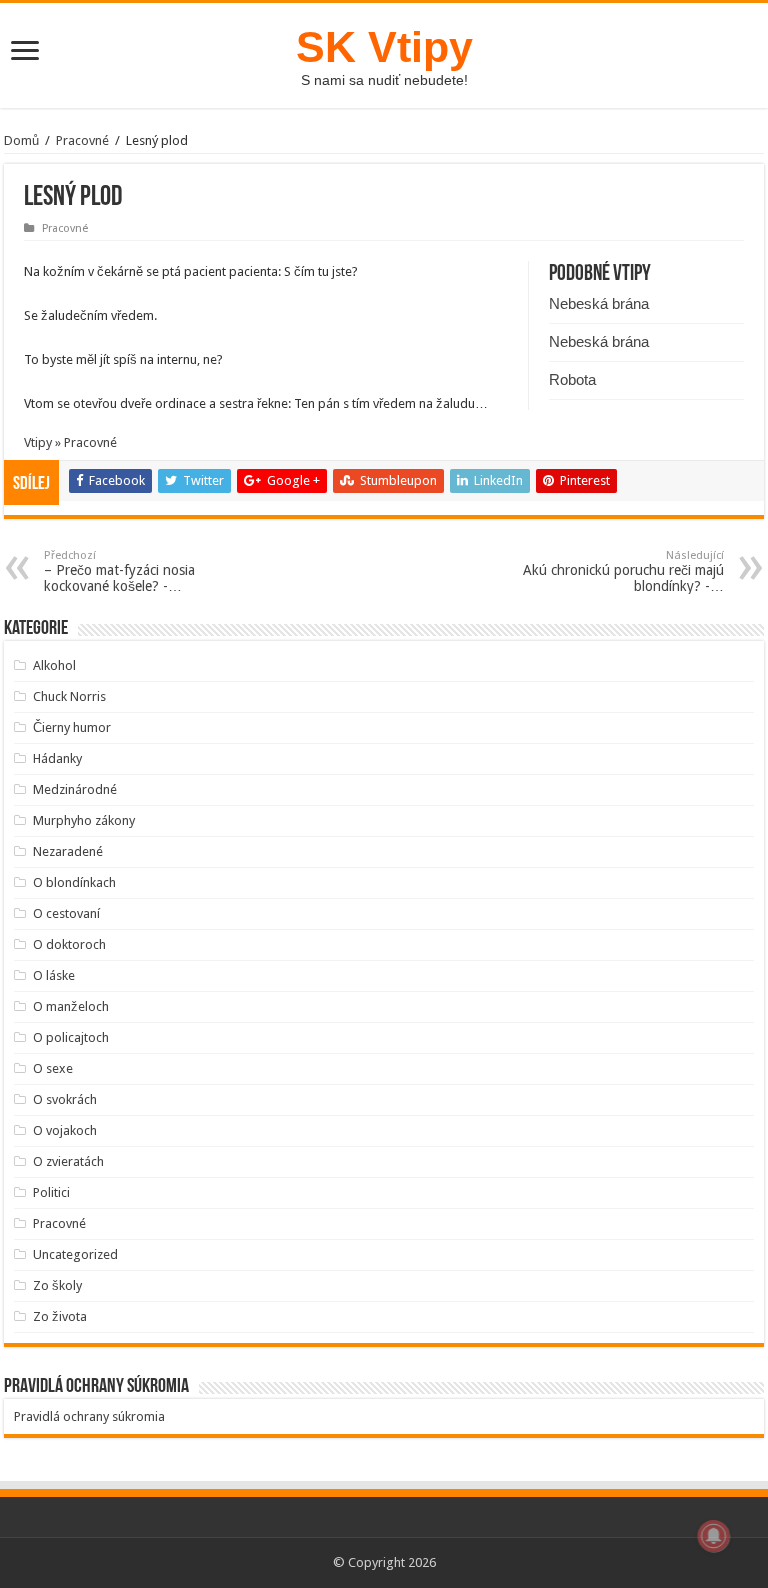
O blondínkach (74, 882)
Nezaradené (68, 851)
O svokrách (65, 1099)
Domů (21, 140)
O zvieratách (68, 1161)
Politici (51, 1192)
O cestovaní (66, 913)
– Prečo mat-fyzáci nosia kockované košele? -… (119, 571)
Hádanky (57, 758)
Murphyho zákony (84, 820)
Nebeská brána (599, 303)
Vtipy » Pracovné (70, 442)
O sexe (53, 1068)
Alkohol (54, 665)
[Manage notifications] (714, 1536)
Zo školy (57, 1285)
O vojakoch (65, 1130)
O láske (54, 975)
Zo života (60, 1316)
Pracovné (82, 140)
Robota (572, 379)
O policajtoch (71, 1037)
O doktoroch (69, 944)
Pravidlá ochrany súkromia (89, 1416)
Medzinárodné (75, 789)
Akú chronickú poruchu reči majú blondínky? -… (623, 571)
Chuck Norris (69, 696)
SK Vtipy (384, 47)
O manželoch (71, 1006)
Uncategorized (75, 1254)
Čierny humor (72, 727)
